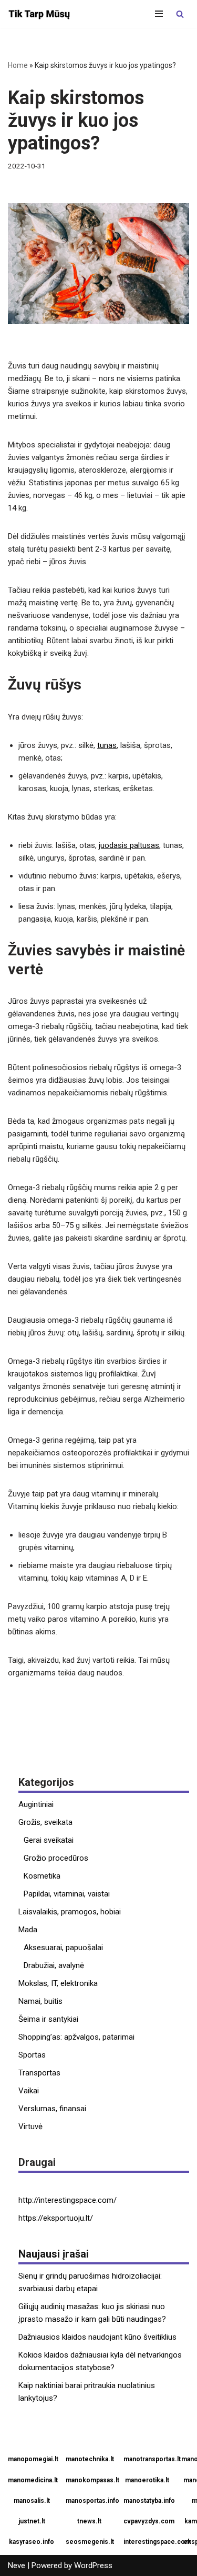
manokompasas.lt (91, 2480)
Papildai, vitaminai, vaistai (67, 1894)
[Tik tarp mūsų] (39, 14)
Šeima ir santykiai (48, 2019)
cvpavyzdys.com (148, 2521)
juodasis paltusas (129, 845)
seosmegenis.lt (90, 2542)
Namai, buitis (40, 2001)
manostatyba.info (148, 2501)
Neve (17, 2565)
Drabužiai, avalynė (54, 1965)
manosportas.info (91, 2501)
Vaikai (29, 2091)
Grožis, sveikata (45, 1822)
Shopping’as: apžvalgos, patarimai (76, 2037)
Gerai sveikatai (49, 1840)
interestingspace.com (148, 2542)
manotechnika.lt (90, 2459)
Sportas (32, 2055)
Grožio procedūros (56, 1858)
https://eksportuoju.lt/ (56, 2218)
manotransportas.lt (148, 2459)
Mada (28, 1930)
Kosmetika (42, 1876)
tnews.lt (89, 2521)
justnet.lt (32, 2521)
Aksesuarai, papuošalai (63, 1948)
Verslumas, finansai (52, 2109)
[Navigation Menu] (159, 14)
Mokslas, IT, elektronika (58, 1983)
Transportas (39, 2073)
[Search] (180, 14)
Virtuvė (30, 2126)
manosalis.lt (32, 2501)
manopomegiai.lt (33, 2459)
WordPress (93, 2565)
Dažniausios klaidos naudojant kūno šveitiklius (97, 2337)
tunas (107, 745)
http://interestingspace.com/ (68, 2200)
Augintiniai (36, 1804)
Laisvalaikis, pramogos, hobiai (70, 1912)
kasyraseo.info (32, 2542)
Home (18, 65)
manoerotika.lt (147, 2480)
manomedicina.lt (33, 2480)
